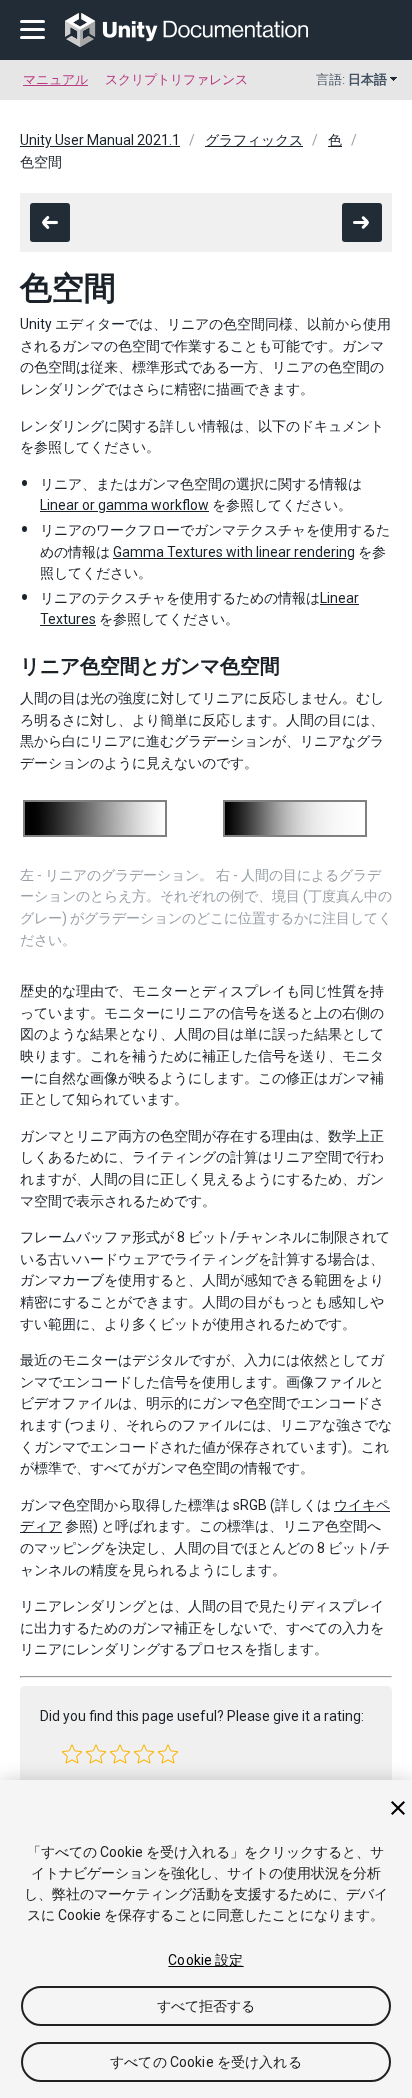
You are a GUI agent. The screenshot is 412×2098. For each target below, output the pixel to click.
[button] (72, 1754)
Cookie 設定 (205, 1960)
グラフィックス (254, 140)
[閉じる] (398, 1808)
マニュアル (55, 79)
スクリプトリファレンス (176, 79)
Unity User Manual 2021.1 (100, 140)
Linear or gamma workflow (124, 505)
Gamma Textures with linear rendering (234, 552)
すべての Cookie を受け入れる (206, 2062)
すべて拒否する (206, 2006)
